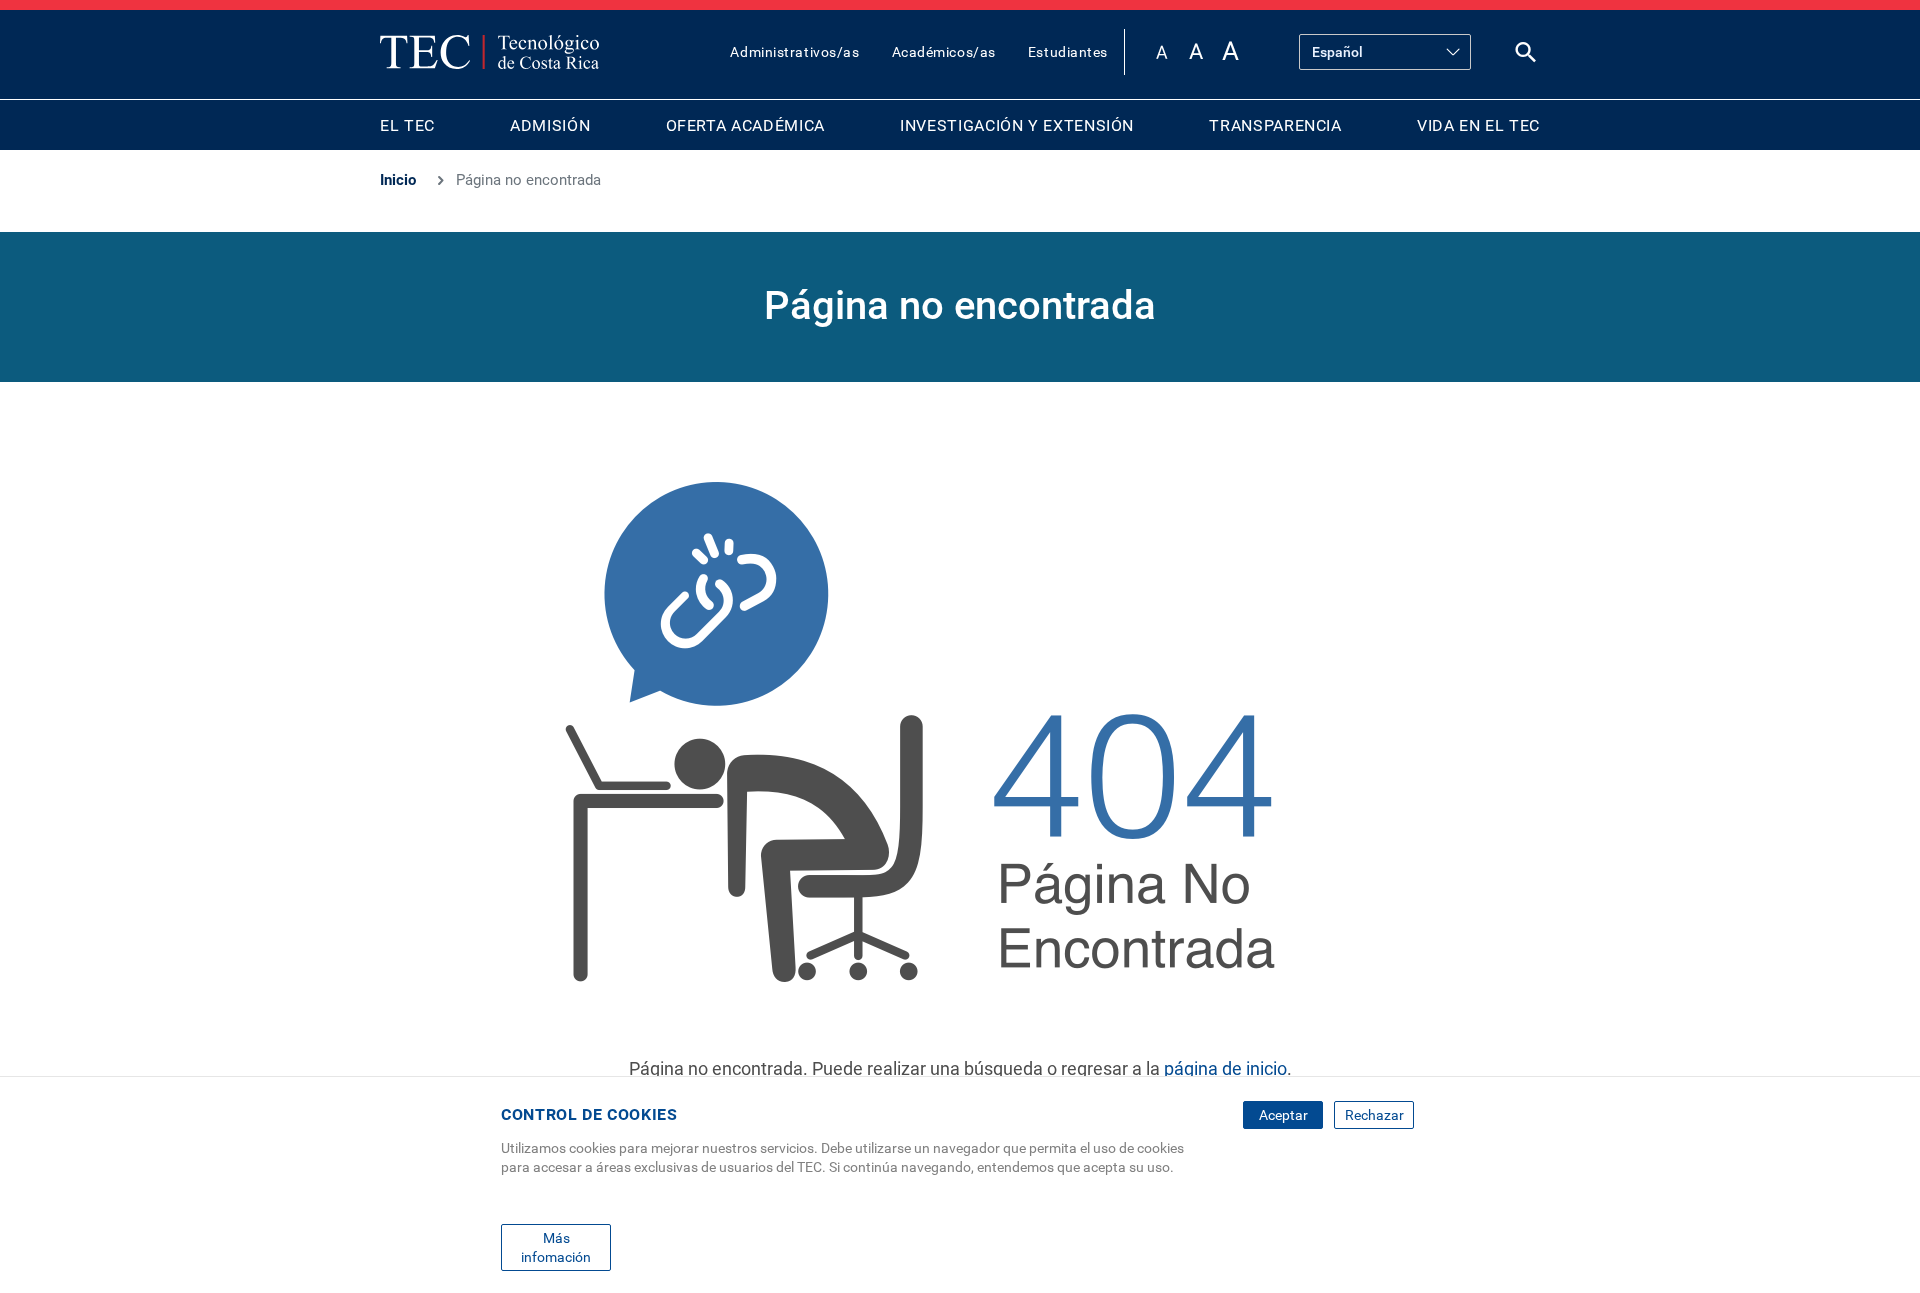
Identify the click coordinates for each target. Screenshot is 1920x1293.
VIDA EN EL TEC (1478, 125)
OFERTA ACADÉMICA (745, 125)
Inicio (398, 180)
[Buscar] (1526, 56)
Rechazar (1374, 1115)
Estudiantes (1068, 52)
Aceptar (1283, 1115)
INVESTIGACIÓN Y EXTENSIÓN (1017, 125)
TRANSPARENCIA (1275, 125)
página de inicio (1225, 1068)
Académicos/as (944, 52)
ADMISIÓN (550, 125)
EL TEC (407, 125)
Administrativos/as (794, 52)
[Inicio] (489, 52)
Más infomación (556, 1247)
